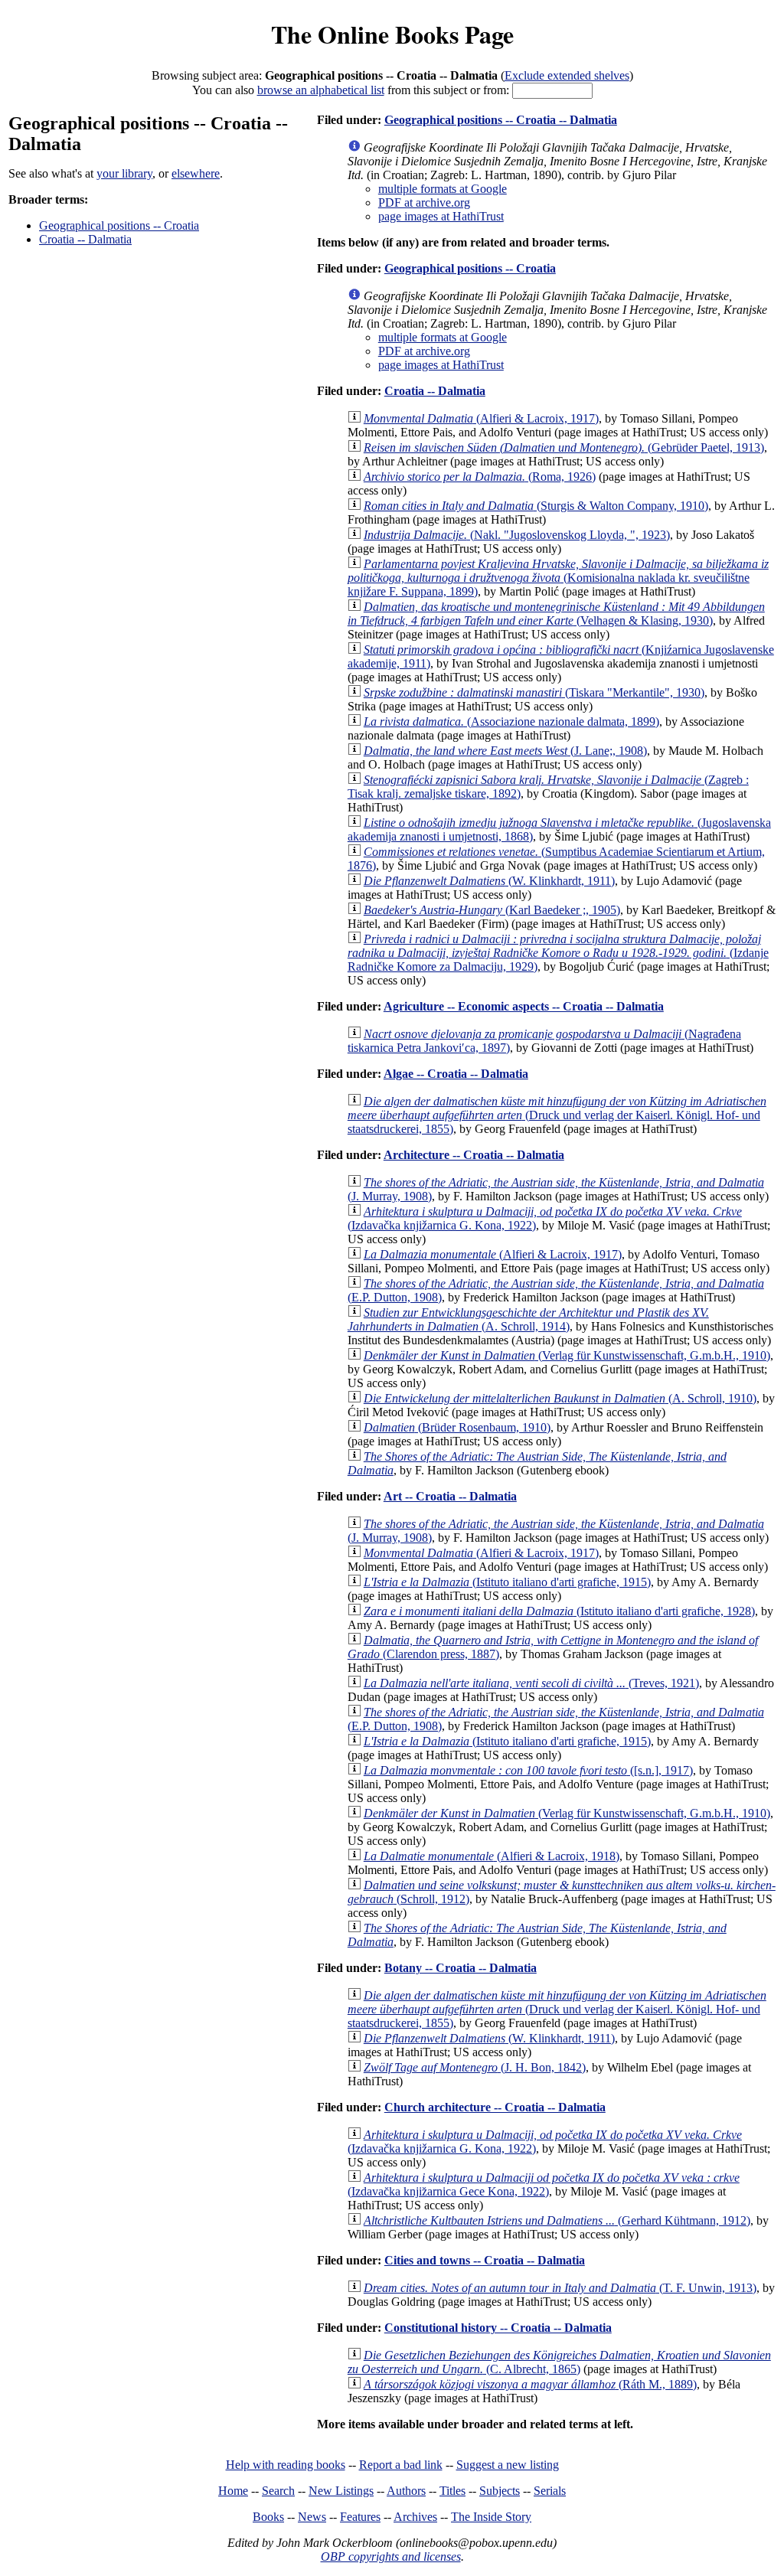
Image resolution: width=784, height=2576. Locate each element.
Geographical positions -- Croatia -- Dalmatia (501, 120)
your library (124, 173)
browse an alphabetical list (321, 90)
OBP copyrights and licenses (391, 2556)
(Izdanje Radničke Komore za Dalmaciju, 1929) (558, 953)
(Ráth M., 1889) (530, 2384)
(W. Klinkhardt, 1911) (489, 881)
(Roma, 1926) (480, 477)
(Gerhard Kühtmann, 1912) (557, 2220)
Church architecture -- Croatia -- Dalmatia (495, 2107)
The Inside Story (491, 2517)
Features (360, 2517)
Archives (415, 2517)
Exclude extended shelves (567, 75)
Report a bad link (401, 2465)
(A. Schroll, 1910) (560, 1398)
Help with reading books (286, 2465)
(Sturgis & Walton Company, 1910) (536, 506)
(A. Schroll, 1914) (528, 1319)
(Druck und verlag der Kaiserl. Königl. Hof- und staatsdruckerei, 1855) (557, 1115)
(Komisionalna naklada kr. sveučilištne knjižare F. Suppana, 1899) (558, 578)
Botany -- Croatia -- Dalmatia (461, 1968)
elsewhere (196, 173)
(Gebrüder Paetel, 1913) (564, 447)
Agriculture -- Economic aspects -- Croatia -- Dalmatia (524, 1006)
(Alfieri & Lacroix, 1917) (481, 418)
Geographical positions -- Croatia (119, 225)
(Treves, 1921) (531, 1683)
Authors (406, 2491)
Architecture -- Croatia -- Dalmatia (474, 1155)
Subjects (500, 2491)
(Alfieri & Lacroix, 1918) (492, 1856)
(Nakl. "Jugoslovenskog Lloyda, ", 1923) (517, 535)
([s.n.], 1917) (528, 1770)
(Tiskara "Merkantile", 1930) (534, 692)
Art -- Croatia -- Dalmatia (450, 1496)
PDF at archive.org (424, 202)
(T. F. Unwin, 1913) (560, 2288)
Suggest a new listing (508, 2465)
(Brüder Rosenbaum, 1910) (457, 1427)
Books (268, 2517)
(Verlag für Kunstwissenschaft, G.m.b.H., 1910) (567, 1355)
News (312, 2517)
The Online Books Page (392, 34)
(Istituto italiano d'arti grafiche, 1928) (559, 1611)
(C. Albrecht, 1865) (559, 2362)
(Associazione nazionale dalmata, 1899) (511, 722)
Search (278, 2491)
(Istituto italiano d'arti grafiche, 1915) (507, 1582)
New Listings (341, 2491)
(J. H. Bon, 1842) (475, 2067)
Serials (550, 2491)
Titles (452, 2491)
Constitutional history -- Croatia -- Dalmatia (498, 2328)
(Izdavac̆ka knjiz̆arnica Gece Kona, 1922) (544, 2184)
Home (233, 2491)
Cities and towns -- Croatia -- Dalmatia (485, 2260)
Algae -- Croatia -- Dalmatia (456, 1074)
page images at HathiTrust (441, 216)
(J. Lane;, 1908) (505, 751)
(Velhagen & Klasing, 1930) (556, 614)
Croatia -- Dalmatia (85, 239)
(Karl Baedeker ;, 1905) (492, 910)
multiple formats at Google (443, 189)
